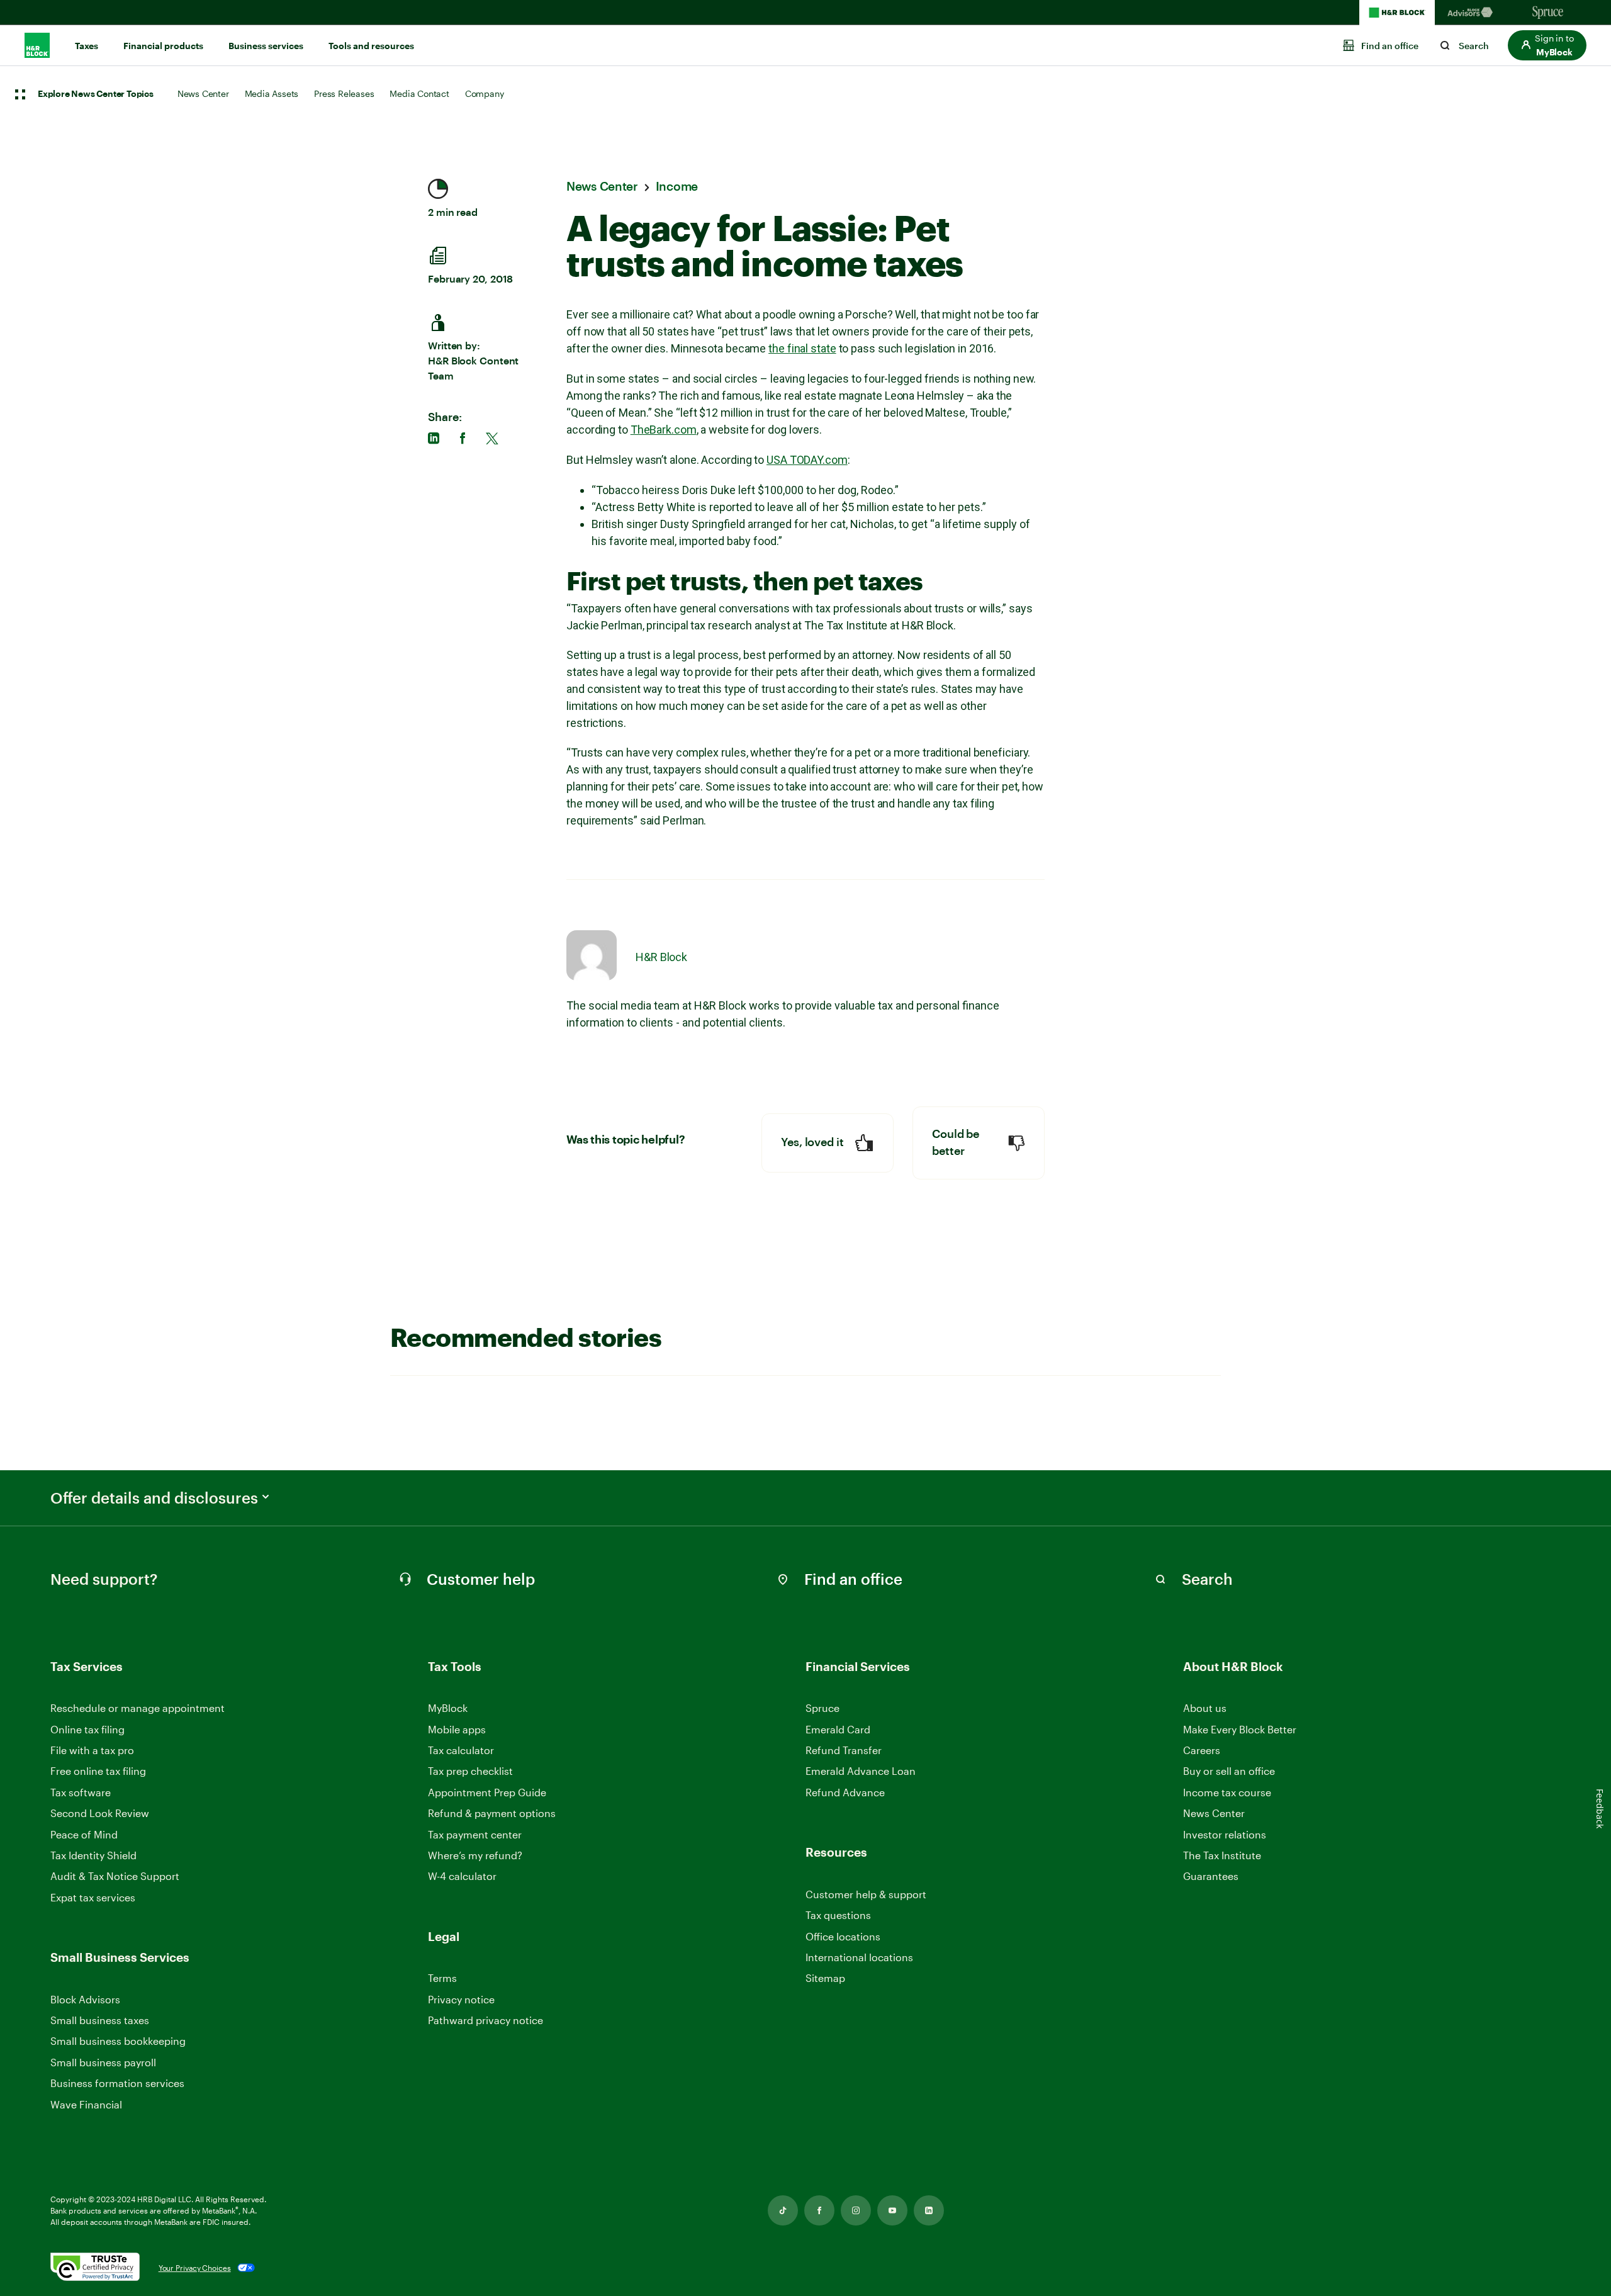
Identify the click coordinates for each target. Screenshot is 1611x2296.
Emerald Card (838, 1729)
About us (1205, 1708)
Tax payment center (475, 1834)
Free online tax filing (98, 1771)
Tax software (81, 1792)
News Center (203, 93)
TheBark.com (664, 430)
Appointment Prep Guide (487, 1792)
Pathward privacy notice (486, 2020)
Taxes (87, 46)
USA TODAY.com (807, 460)
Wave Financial (86, 2105)
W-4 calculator (462, 1876)
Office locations (843, 1937)
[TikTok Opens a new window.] (783, 2210)
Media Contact (419, 93)
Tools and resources (371, 46)
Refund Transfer (844, 1750)
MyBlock (448, 1708)
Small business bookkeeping (118, 2041)
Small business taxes (100, 2020)
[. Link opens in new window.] (95, 2268)
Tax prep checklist (470, 1771)
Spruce (822, 1708)
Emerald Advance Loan (861, 1771)
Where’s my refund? (475, 1855)
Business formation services (117, 2083)
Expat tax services (93, 1898)
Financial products (163, 46)
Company (485, 93)
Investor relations (1225, 1835)
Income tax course (1227, 1792)
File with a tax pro (92, 1750)
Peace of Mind (84, 1834)
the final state (802, 348)
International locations (859, 1958)
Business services (266, 46)
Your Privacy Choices (195, 2268)
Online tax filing (87, 1729)
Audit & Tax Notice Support (115, 1876)
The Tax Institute (1222, 1856)
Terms (442, 1978)
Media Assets (272, 93)
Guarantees (1211, 1876)
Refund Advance (845, 1792)
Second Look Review (100, 1813)
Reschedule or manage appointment (138, 1708)
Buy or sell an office (1229, 1771)
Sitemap (825, 1978)
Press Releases (344, 93)
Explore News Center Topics (96, 94)
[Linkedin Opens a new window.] (929, 2210)
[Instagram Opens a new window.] (856, 2210)
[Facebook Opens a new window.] (819, 2210)
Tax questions (838, 1915)
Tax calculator (461, 1750)
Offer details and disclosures (154, 1498)
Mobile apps (457, 1729)
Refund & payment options (492, 1813)
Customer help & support (866, 1895)
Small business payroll (103, 2062)
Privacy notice (461, 1999)
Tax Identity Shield (93, 1855)
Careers (1202, 1751)
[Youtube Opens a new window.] (892, 2210)
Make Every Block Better (1240, 1729)
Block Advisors (85, 2000)
